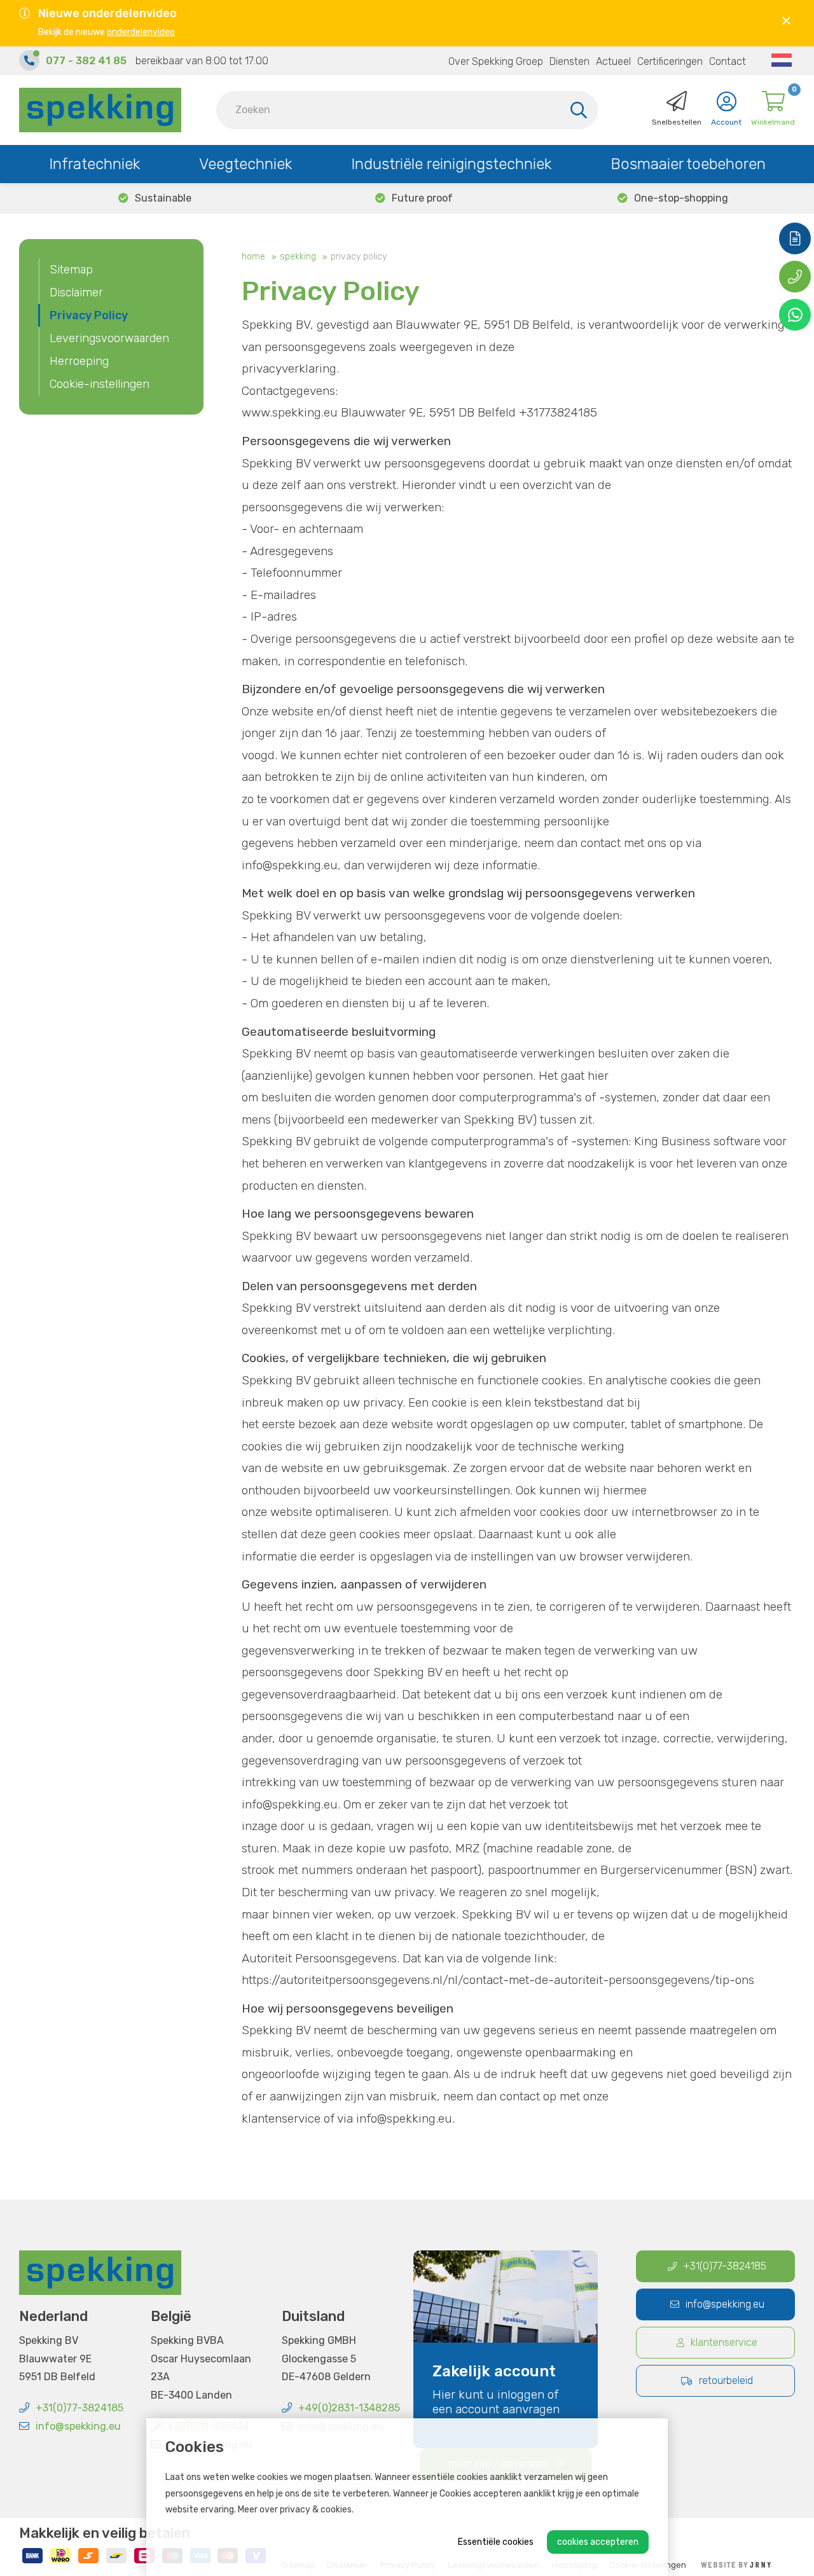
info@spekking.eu (78, 2426)
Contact (728, 61)
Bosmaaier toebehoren (688, 164)
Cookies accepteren (598, 2542)
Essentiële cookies (496, 2542)
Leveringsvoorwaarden (109, 338)
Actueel (613, 61)
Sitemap (71, 270)
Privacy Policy (359, 257)
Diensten (569, 61)
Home (253, 257)
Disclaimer (76, 293)
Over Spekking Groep (496, 61)
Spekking (298, 257)
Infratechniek (94, 164)
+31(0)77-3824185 (79, 2408)
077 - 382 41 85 (86, 61)
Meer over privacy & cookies (295, 2510)
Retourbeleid (726, 2380)
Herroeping (79, 361)
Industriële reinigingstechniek (451, 164)
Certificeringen (670, 61)
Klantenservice (724, 2342)
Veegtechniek (245, 164)
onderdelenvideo (141, 32)
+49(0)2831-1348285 (349, 2408)
